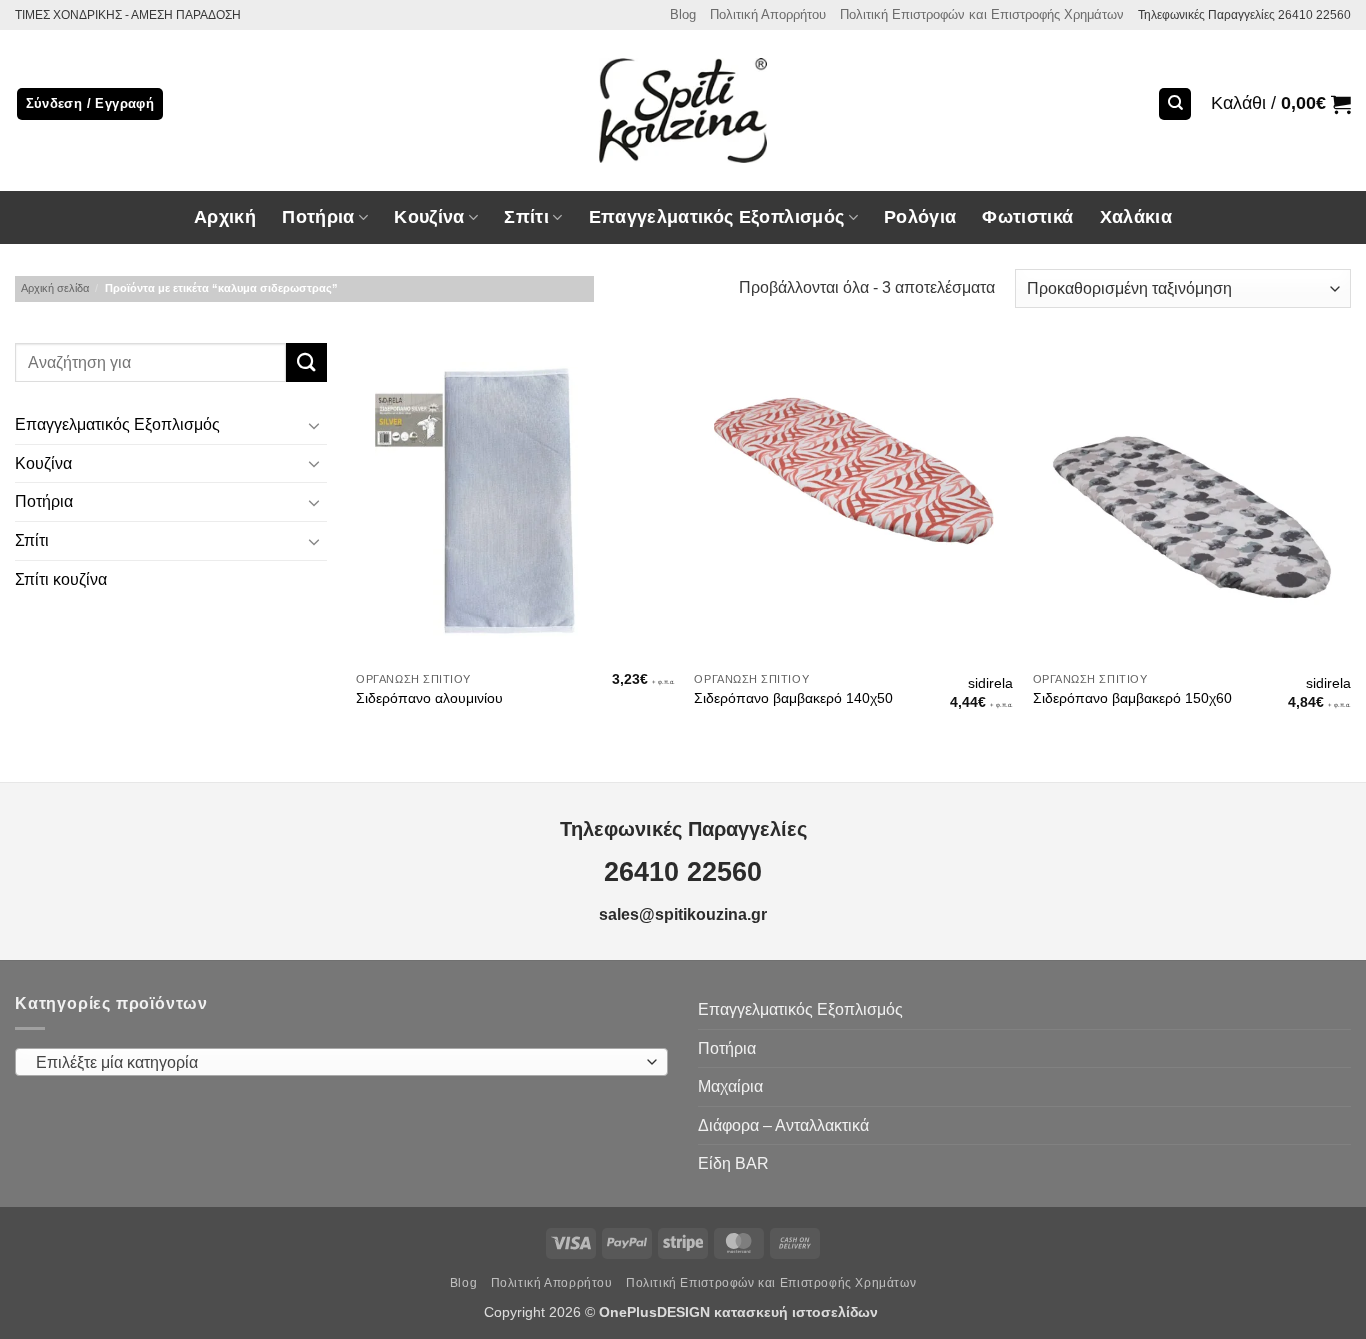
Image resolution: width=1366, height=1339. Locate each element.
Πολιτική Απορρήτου (768, 14)
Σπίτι (32, 540)
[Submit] (306, 362)
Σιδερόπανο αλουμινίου (429, 698)
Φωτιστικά (1027, 217)
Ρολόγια (920, 217)
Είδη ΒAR (733, 1163)
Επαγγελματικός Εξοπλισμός (117, 425)
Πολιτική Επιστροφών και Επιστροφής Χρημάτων (982, 14)
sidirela (990, 683)
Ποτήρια (318, 217)
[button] (1281, 104)
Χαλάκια (1136, 217)
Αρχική (225, 217)
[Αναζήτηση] (1175, 104)
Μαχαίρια (730, 1086)
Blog (683, 14)
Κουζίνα (43, 463)
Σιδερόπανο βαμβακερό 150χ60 (1132, 698)
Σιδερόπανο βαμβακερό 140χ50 (793, 698)
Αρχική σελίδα (55, 288)
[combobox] (341, 1062)
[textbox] (337, 1063)
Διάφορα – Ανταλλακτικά (783, 1125)
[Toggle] (315, 425)
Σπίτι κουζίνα (61, 579)
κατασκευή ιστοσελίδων (798, 1312)
